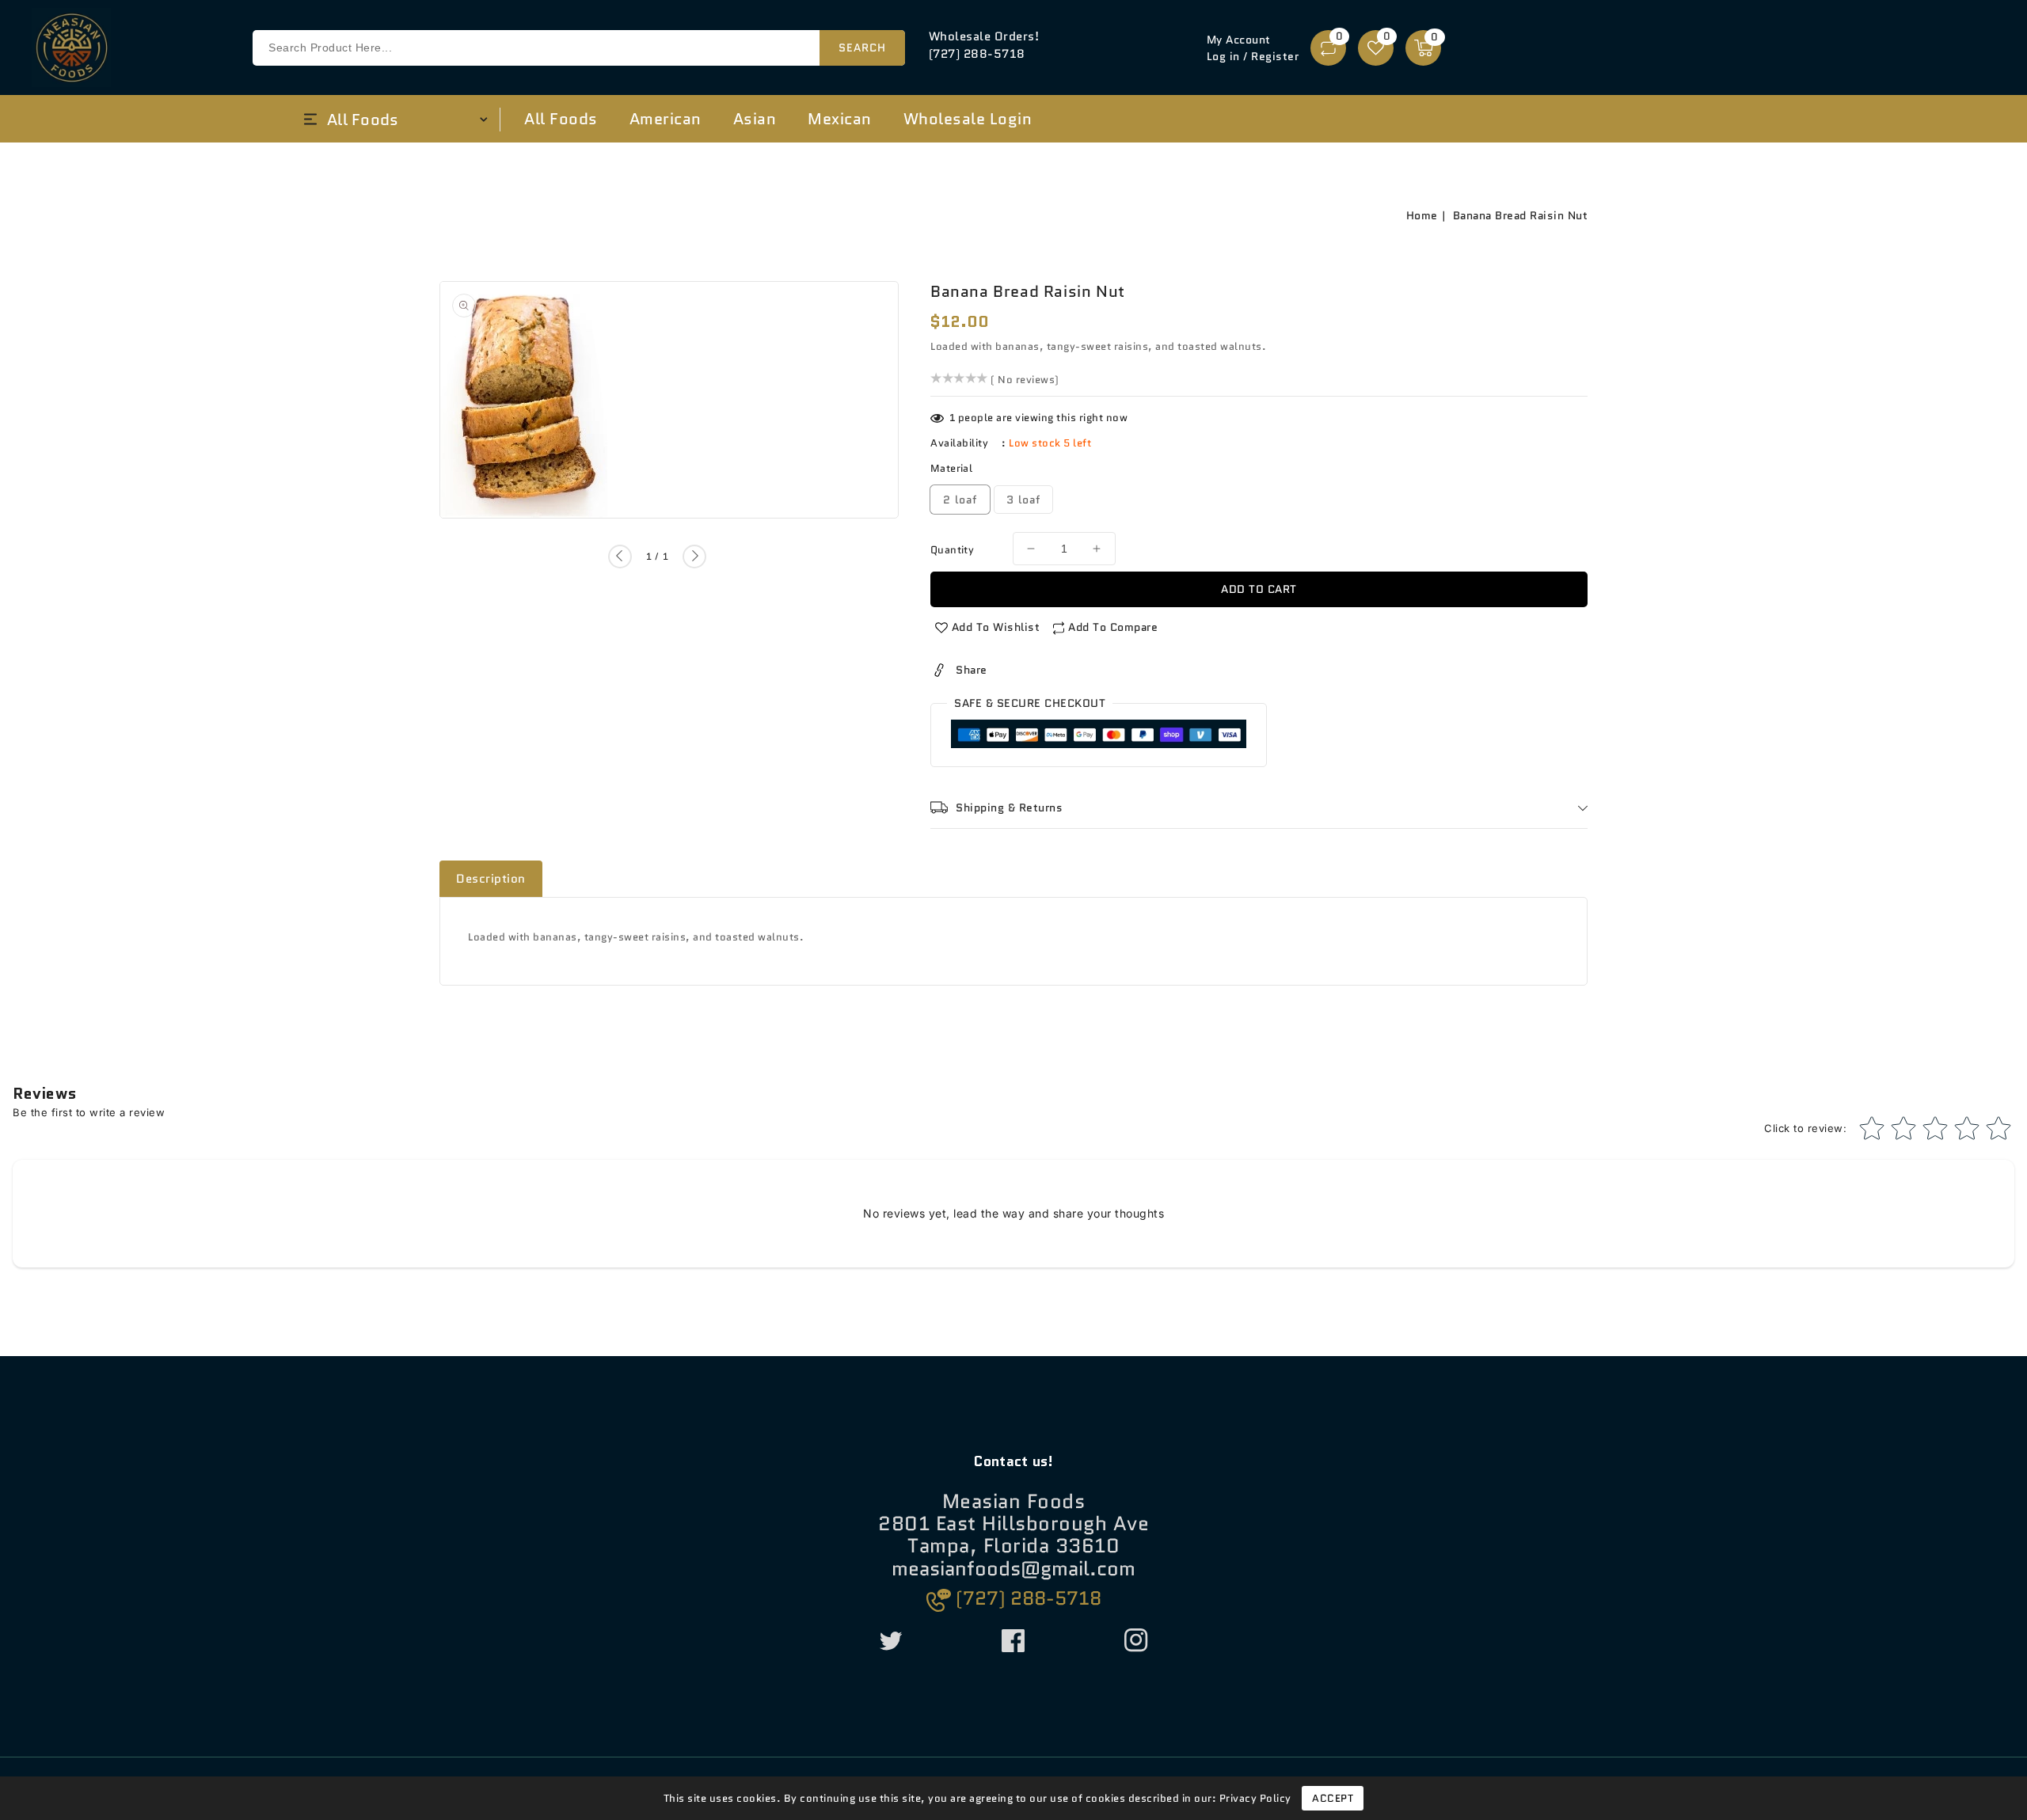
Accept (1333, 1798)
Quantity (952, 550)
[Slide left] (620, 557)
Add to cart (1259, 589)
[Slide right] (694, 557)
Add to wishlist (996, 627)
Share (972, 670)
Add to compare (1113, 627)
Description (491, 879)
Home (1422, 215)
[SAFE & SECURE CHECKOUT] (1099, 737)
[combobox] (578, 48)
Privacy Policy (1255, 1798)
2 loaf (960, 500)
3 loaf (1023, 500)
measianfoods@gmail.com (1013, 1569)
